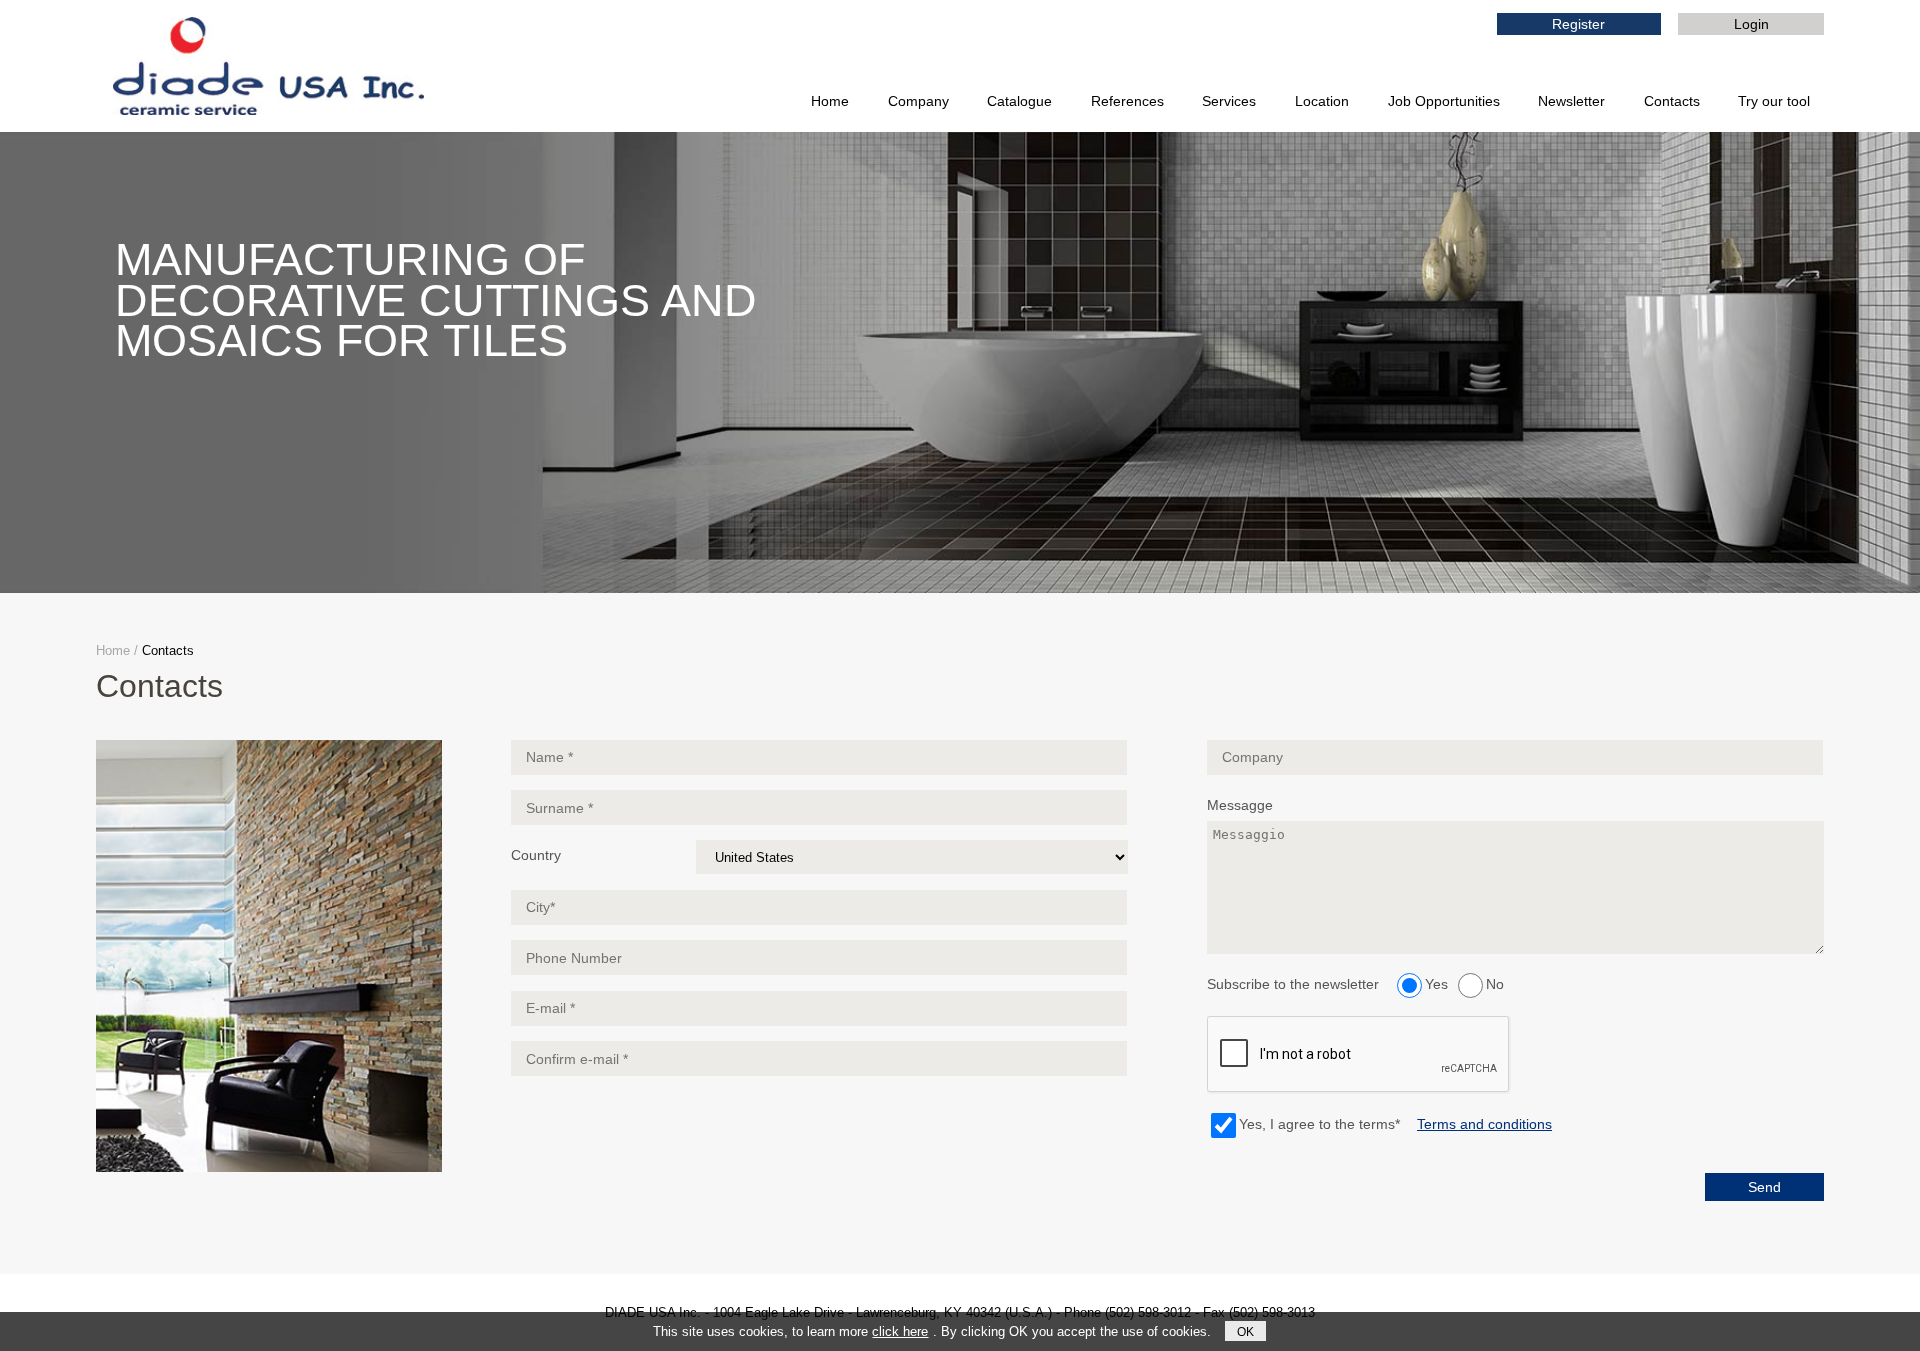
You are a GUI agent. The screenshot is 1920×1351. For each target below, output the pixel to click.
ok (1245, 1331)
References (1127, 101)
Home (830, 101)
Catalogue (1019, 101)
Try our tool (1774, 101)
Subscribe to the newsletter (1293, 984)
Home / (117, 650)
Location (1322, 101)
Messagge (1240, 805)
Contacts (1672, 101)
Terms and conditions (1484, 1124)
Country (536, 855)
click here (900, 1331)
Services (1229, 101)
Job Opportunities (1444, 101)
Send (1764, 1187)
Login (1751, 24)
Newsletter (1571, 101)
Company (918, 101)
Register (1578, 24)
